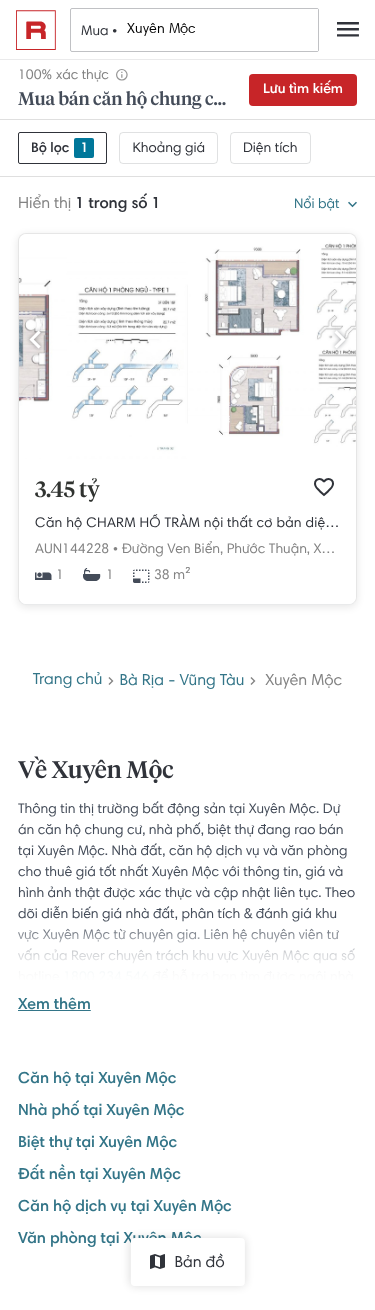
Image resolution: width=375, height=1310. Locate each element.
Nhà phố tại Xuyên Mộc (101, 1112)
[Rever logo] (36, 30)
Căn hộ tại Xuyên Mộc (97, 1080)
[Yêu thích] (324, 487)
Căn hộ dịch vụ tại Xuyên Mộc (125, 1208)
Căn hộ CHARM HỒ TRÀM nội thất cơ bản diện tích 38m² (187, 524)
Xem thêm (54, 1006)
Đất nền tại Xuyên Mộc (99, 1176)
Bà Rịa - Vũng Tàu (181, 682)
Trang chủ (68, 681)
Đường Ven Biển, (173, 550)
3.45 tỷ (67, 491)
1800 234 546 (106, 978)
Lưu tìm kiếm (303, 90)
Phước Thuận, (268, 550)
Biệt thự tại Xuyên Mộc (97, 1144)
